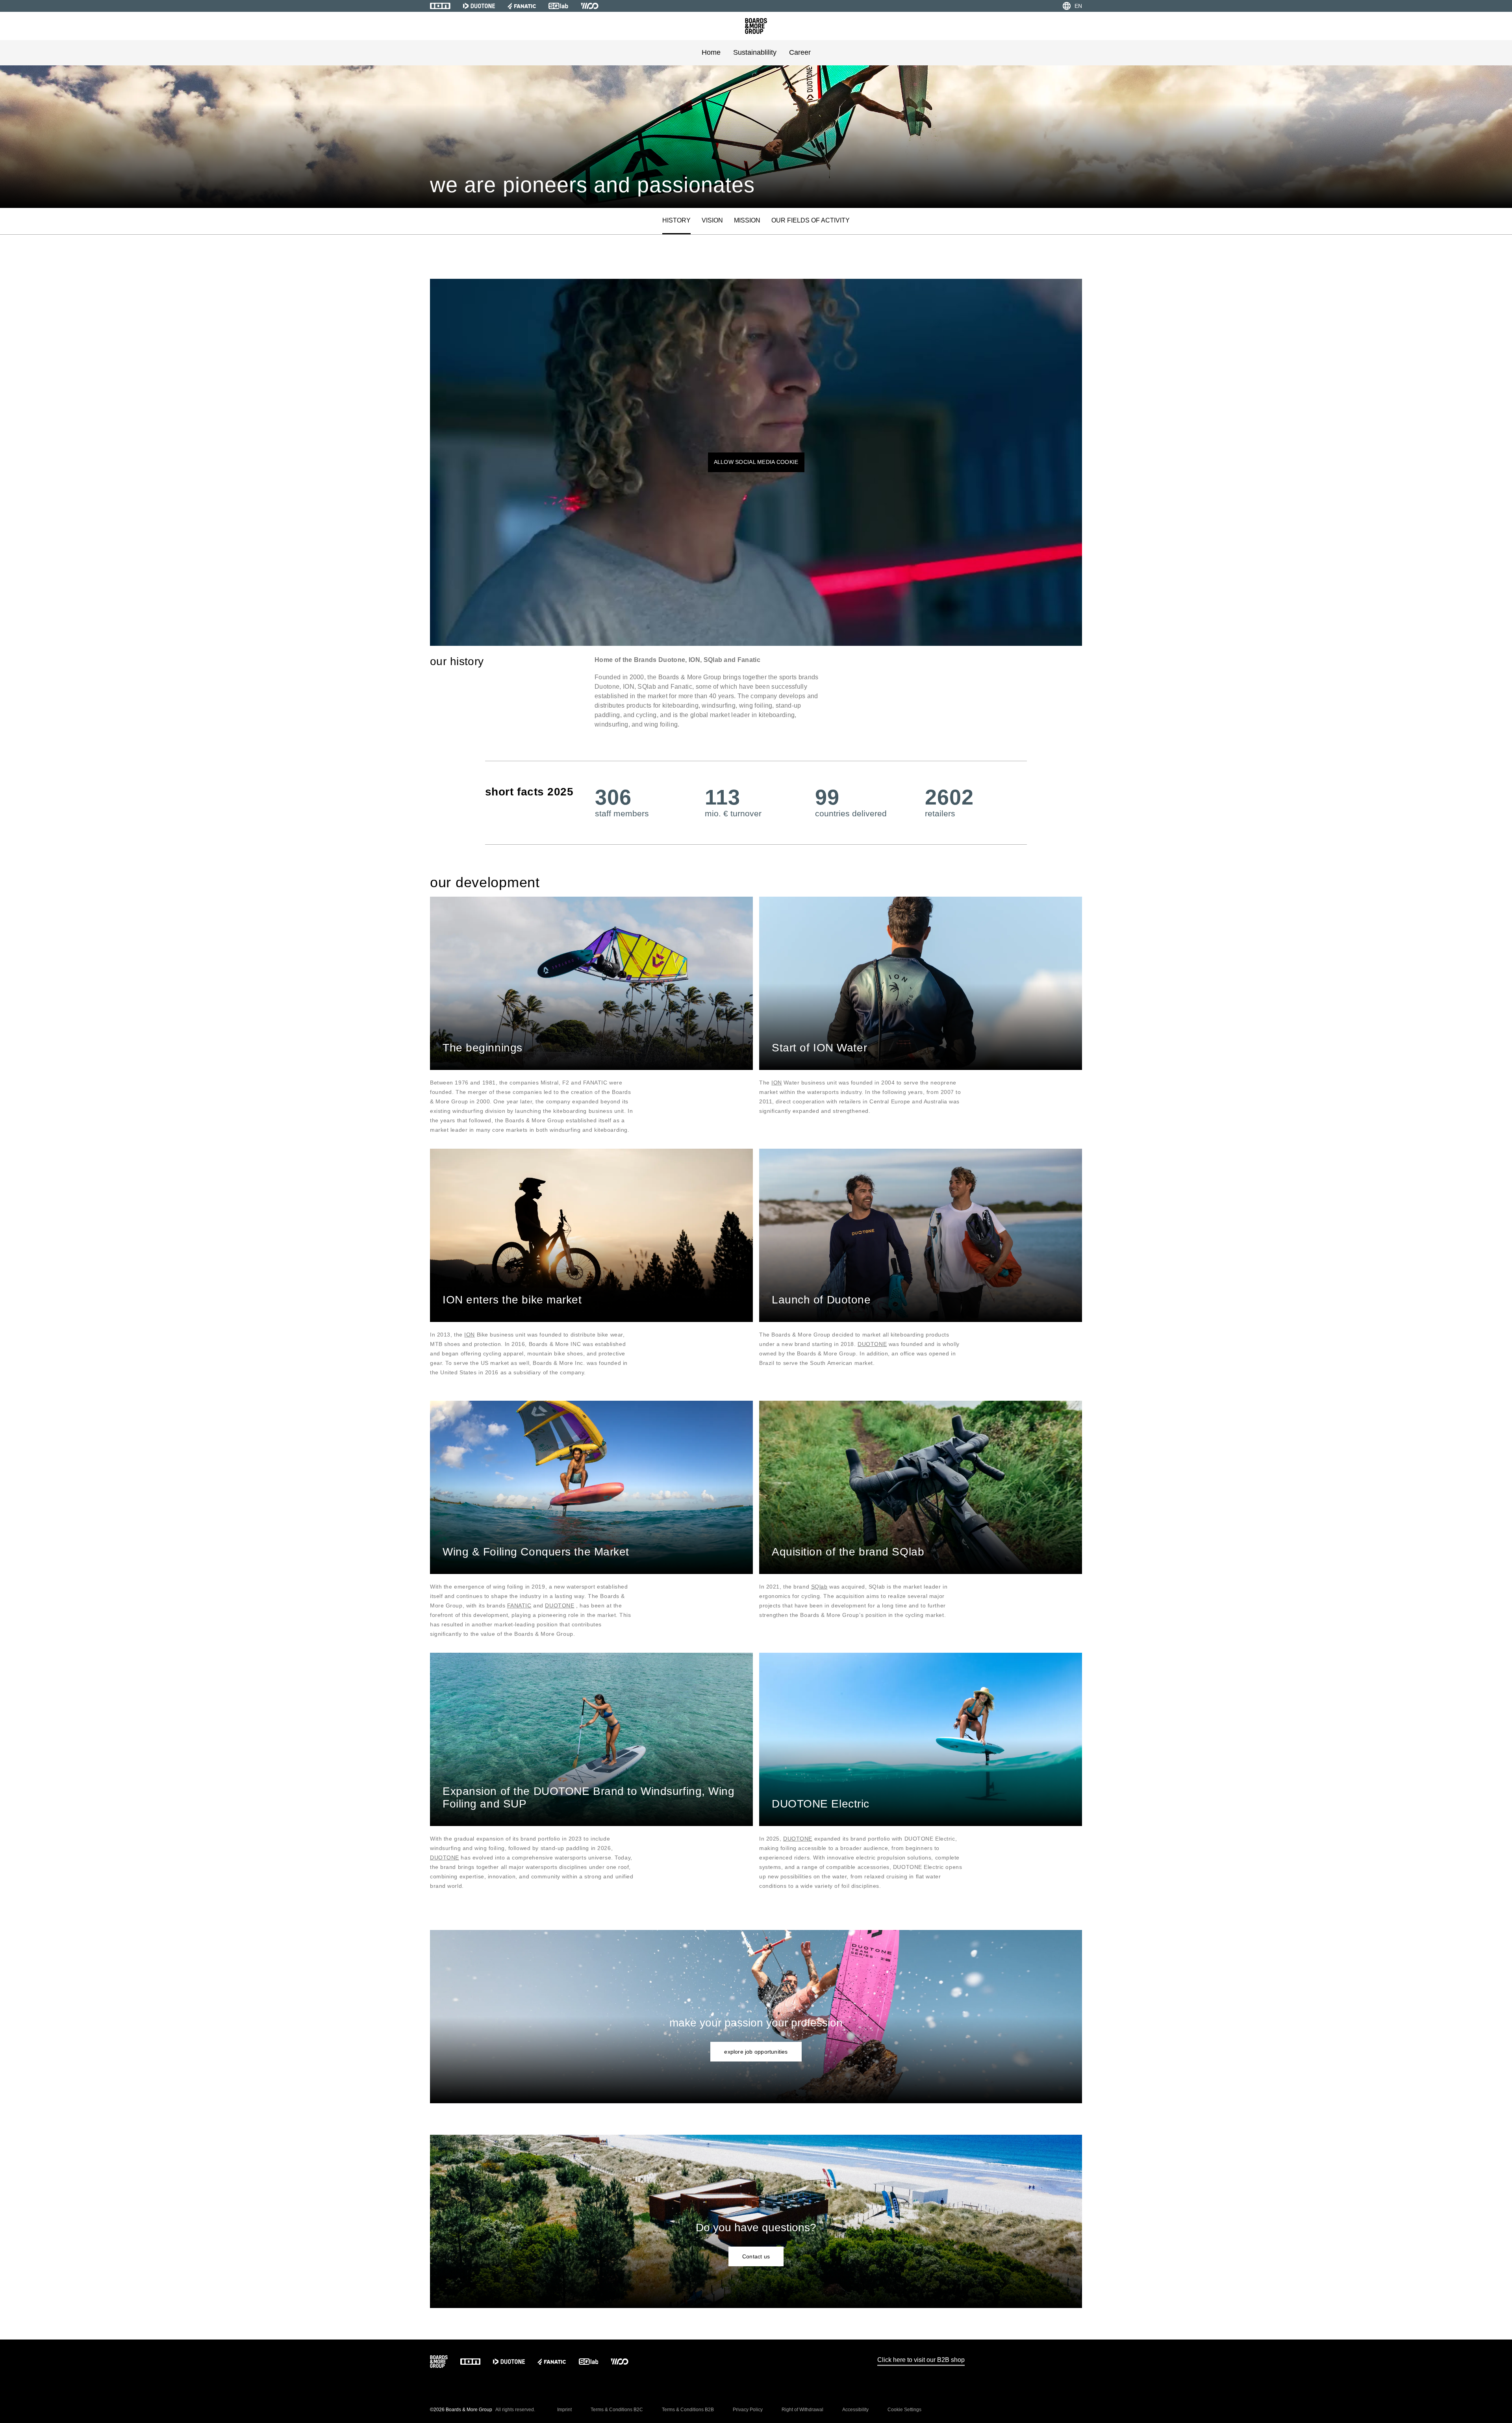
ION (777, 1083)
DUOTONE (872, 1344)
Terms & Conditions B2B (688, 2410)
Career (800, 52)
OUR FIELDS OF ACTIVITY (811, 220)
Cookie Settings (904, 2410)
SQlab (819, 1587)
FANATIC (519, 1605)
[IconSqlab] (558, 6)
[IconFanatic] (522, 6)
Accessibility (855, 2410)
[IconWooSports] (590, 6)
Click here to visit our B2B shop (921, 2360)
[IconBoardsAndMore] (756, 26)
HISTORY (676, 220)
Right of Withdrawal (802, 2410)
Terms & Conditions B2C (617, 2410)
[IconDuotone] (479, 6)
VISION (712, 220)
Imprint (564, 2410)
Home (711, 52)
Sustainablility (755, 52)
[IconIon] (440, 6)
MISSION (747, 220)
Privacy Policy (748, 2410)
